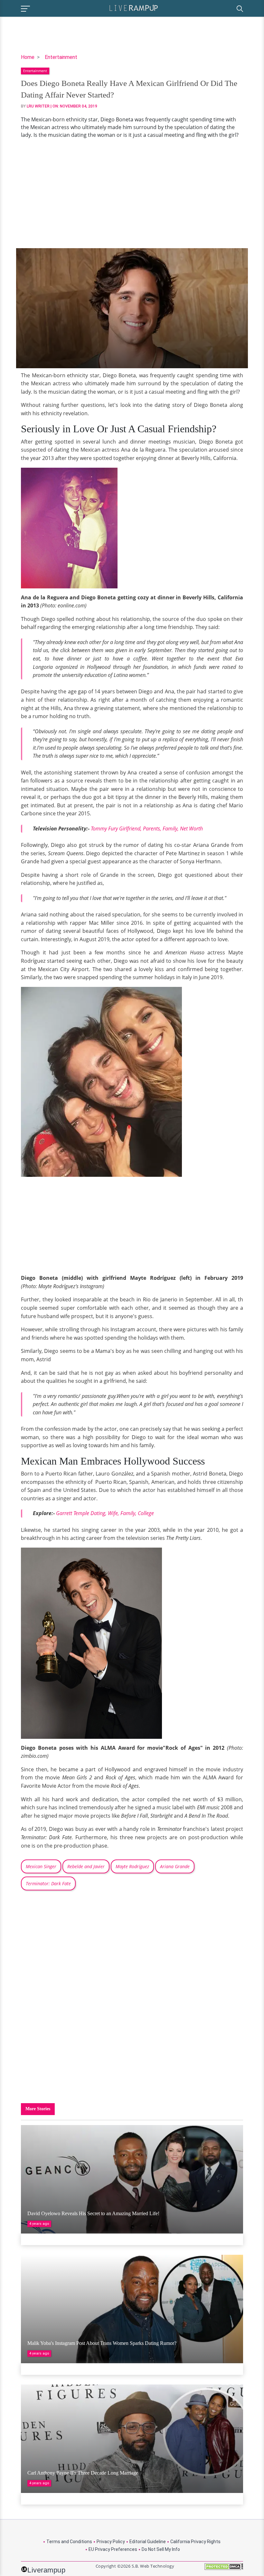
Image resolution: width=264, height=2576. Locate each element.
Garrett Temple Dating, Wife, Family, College (105, 1513)
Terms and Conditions (69, 2542)
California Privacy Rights (195, 2542)
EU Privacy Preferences (113, 2549)
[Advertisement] (132, 193)
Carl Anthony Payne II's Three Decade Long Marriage (83, 2473)
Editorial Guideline (148, 2542)
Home (28, 57)
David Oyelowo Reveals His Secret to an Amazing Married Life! (93, 2213)
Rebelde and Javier (86, 1866)
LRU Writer (38, 106)
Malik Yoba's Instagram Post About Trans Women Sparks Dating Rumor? (102, 2343)
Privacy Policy (111, 2542)
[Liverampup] (134, 8)
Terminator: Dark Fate (48, 1883)
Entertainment (61, 57)
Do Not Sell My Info (161, 2549)
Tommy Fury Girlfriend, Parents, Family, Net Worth (147, 829)
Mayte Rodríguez (132, 1866)
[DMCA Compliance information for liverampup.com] (224, 2569)
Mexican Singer (41, 1866)
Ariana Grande (175, 1866)
